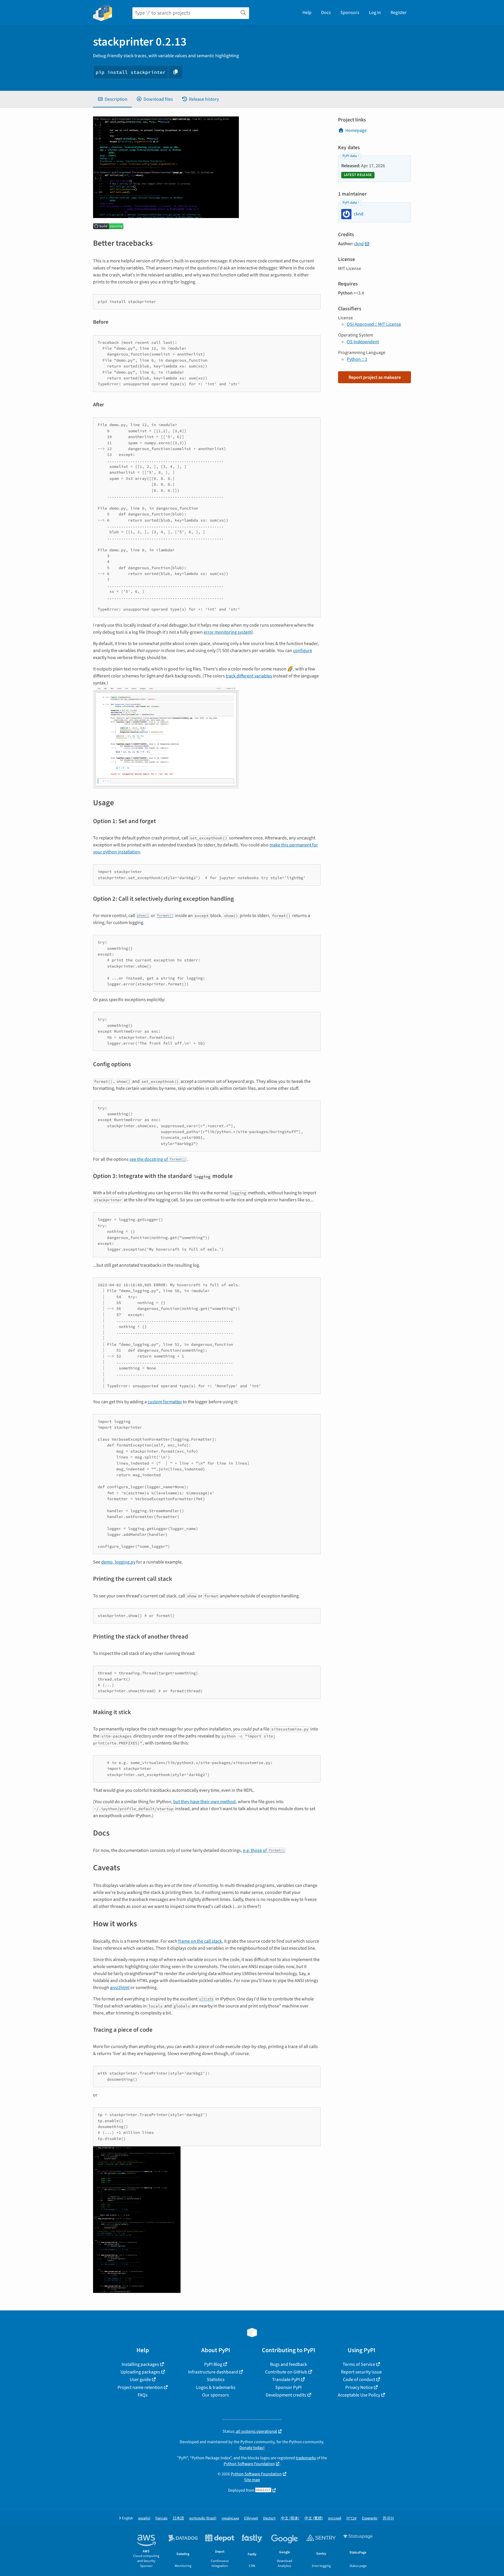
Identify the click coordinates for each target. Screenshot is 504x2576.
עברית (352, 2518)
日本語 (178, 2518)
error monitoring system (228, 632)
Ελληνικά (251, 2518)
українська (230, 2518)
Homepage (356, 130)
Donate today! (252, 2448)
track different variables (249, 676)
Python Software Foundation (249, 2464)
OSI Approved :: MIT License (374, 324)
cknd (359, 244)
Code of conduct (359, 2380)
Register (399, 13)
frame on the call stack (200, 1941)
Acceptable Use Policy (359, 2395)
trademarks (306, 2458)
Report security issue (361, 2372)
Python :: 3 (357, 359)
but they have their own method (204, 1802)
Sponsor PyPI (288, 2387)
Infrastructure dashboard (213, 2372)
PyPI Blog (213, 2364)
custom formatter (165, 1402)
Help (307, 13)
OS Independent (363, 342)
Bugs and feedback (289, 2364)
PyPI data (350, 156)
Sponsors (350, 13)
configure (303, 651)
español (144, 2518)
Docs (326, 13)
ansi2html (120, 1988)
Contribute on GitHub (286, 2372)
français (161, 2518)
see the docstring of (158, 1159)
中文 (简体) (290, 2518)
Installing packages (140, 2364)
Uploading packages (140, 2372)
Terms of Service (359, 2364)
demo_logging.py (118, 1562)
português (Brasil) (203, 2518)
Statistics (216, 2380)
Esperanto (370, 2518)
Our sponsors (216, 2395)
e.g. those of (264, 1850)
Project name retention (140, 2387)
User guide (140, 2380)
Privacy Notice (359, 2387)
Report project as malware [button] (375, 377)
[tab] (112, 99)
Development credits (286, 2395)
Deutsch (269, 2518)
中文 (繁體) (314, 2518)
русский (335, 2518)
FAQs (143, 2395)
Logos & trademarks (216, 2387)
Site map (252, 2480)
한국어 (388, 2518)
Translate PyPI (286, 2380)
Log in (375, 13)
